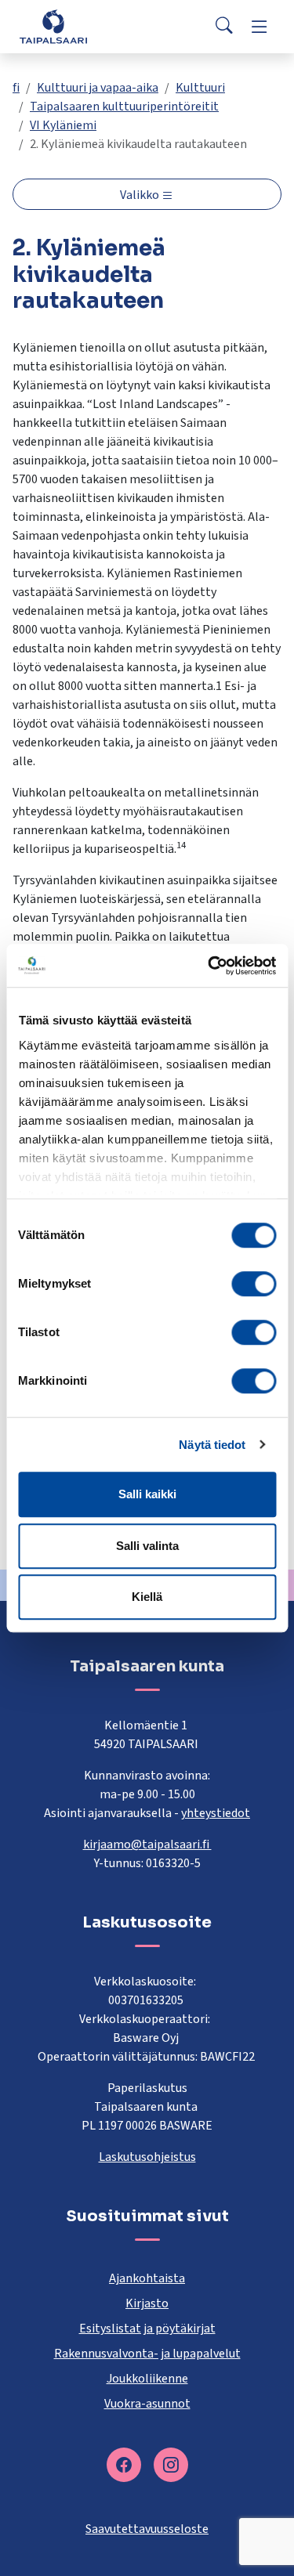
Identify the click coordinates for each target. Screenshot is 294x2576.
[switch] (254, 1284)
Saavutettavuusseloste (147, 2529)
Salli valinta (147, 1546)
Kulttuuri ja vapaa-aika (98, 88)
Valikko (141, 195)
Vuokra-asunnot (147, 2404)
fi (16, 88)
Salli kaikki (147, 1494)
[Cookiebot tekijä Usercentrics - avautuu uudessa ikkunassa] (209, 966)
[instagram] (171, 2465)
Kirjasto (147, 2303)
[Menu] (260, 27)
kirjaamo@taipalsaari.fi (147, 1844)
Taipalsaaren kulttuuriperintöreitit (124, 107)
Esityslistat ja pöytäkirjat (147, 2329)
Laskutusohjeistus (147, 2157)
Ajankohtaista (147, 2278)
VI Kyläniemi (63, 125)
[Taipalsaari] (53, 26)
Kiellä (147, 1597)
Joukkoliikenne (147, 2379)
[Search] (224, 27)
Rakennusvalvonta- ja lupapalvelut (147, 2354)
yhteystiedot (216, 1813)
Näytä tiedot (212, 1445)
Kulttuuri (200, 88)
